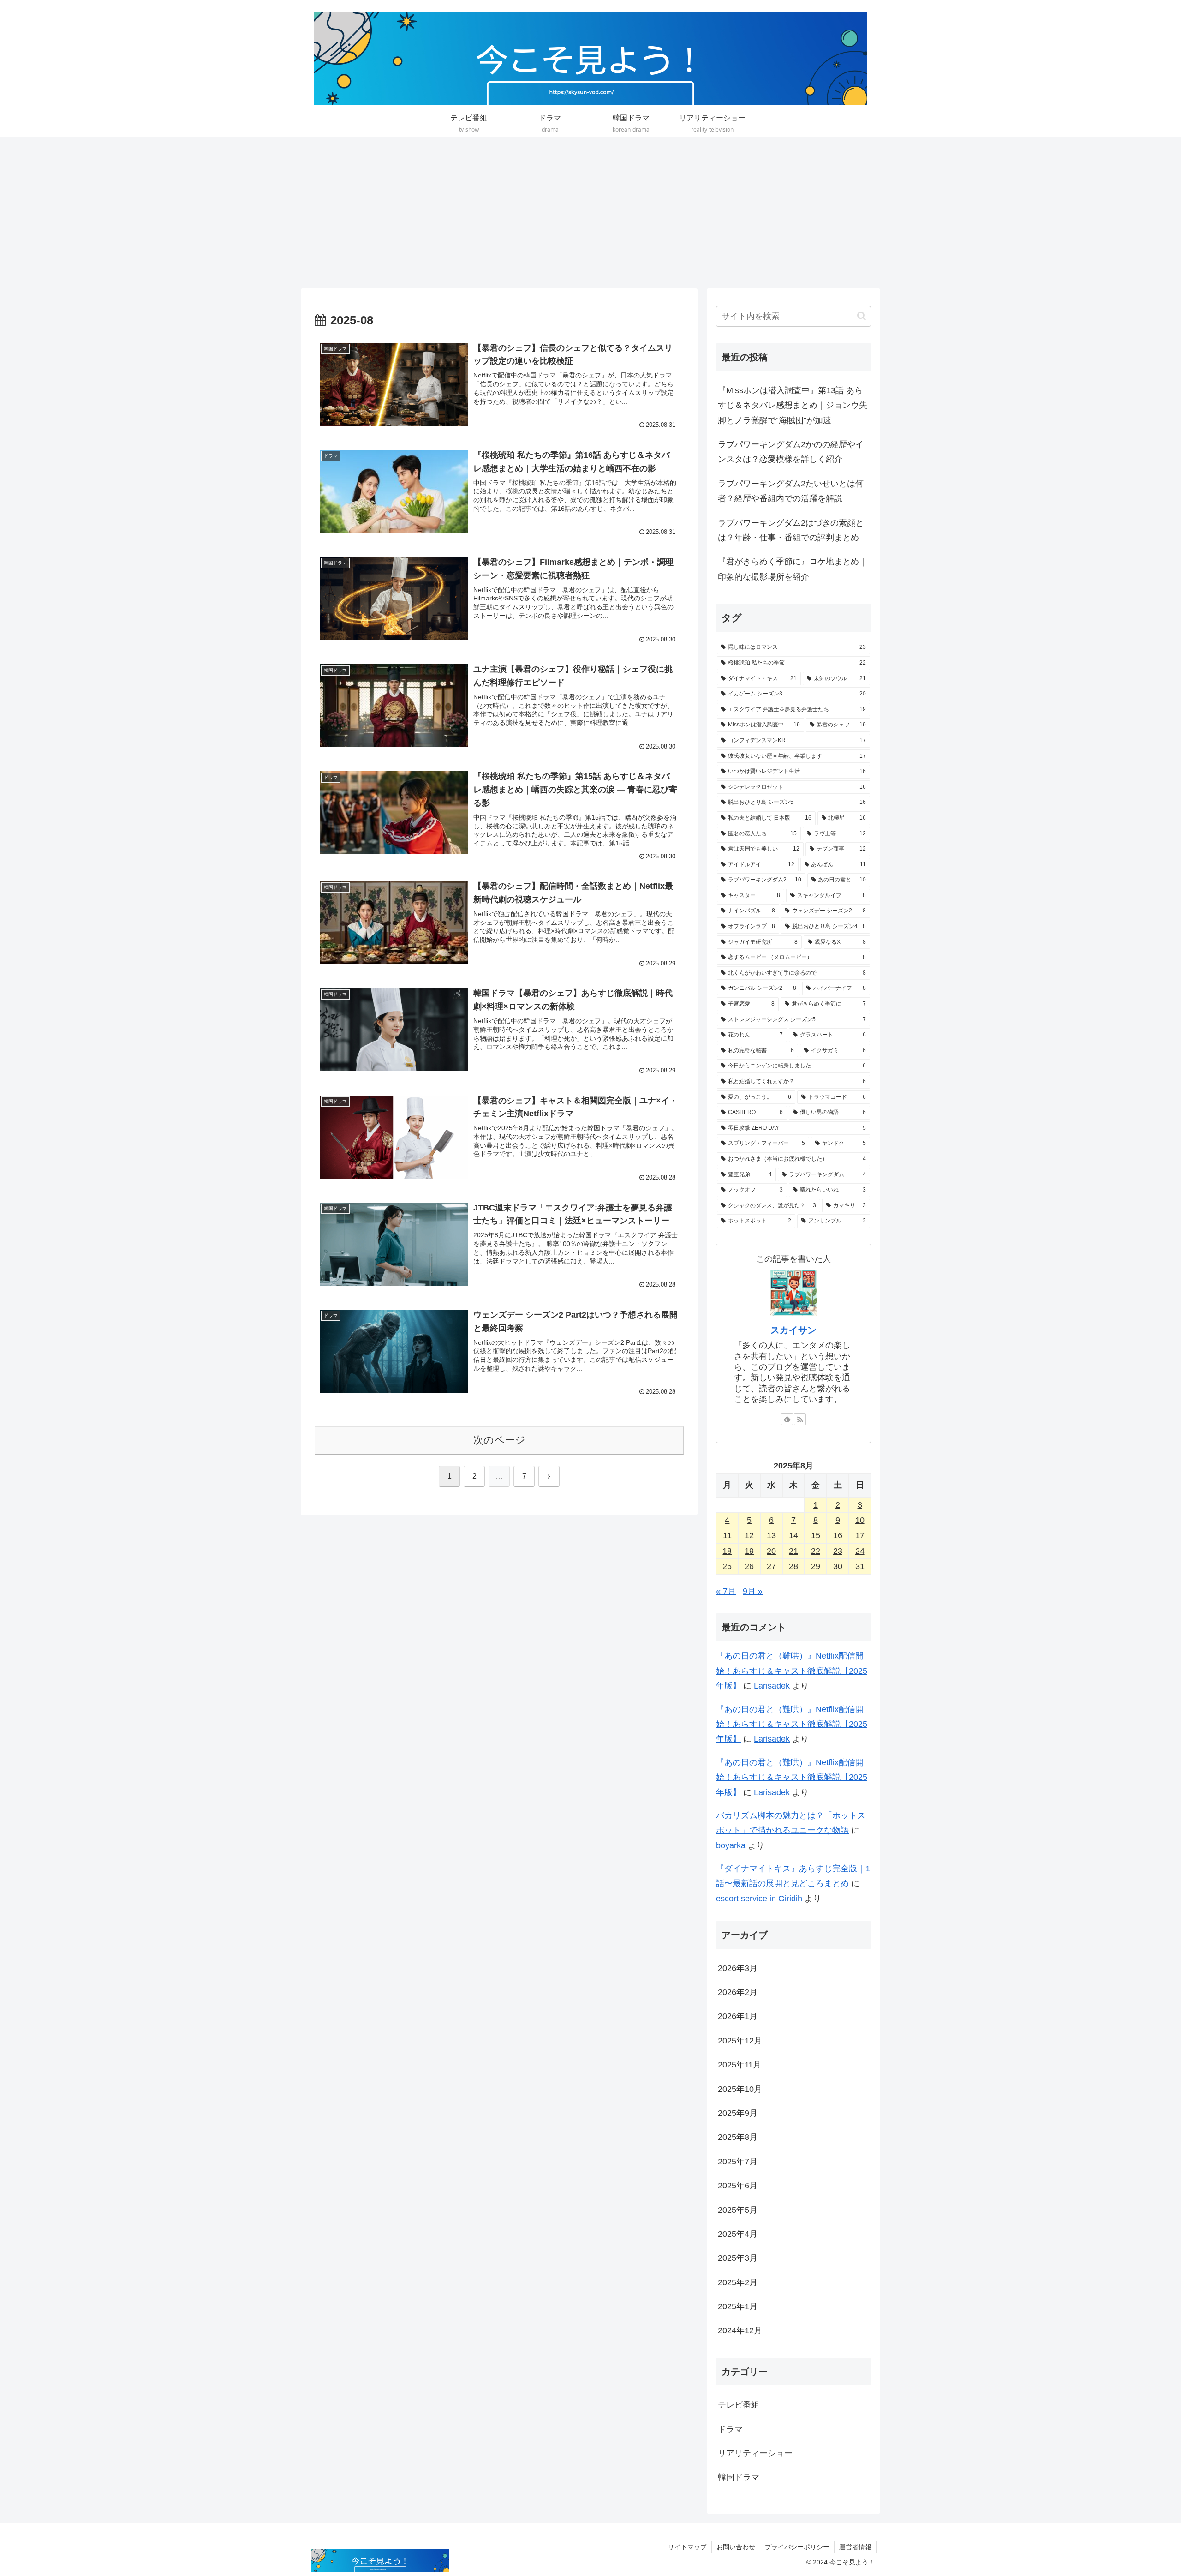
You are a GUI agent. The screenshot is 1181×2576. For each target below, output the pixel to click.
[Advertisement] (590, 213)
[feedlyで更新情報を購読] (787, 1419)
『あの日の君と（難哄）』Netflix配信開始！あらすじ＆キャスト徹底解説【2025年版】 (792, 1671)
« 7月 (726, 1591)
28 (793, 1566)
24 (860, 1551)
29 (816, 1566)
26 (749, 1566)
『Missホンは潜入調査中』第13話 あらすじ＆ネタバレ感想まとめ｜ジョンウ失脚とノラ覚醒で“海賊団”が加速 (793, 405)
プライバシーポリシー (797, 2547)
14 (793, 1535)
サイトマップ (687, 2547)
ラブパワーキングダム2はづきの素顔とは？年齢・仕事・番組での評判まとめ (791, 530)
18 (727, 1551)
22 (816, 1551)
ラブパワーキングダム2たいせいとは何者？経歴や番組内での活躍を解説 (791, 491)
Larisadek (772, 1686)
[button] (862, 316)
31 (860, 1566)
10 (860, 1520)
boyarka (731, 1845)
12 (749, 1535)
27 (771, 1566)
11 (727, 1535)
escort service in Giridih (759, 1899)
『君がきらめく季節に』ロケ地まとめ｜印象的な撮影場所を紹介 (793, 569)
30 (838, 1566)
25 (727, 1566)
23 (838, 1551)
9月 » (753, 1591)
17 (860, 1535)
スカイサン (793, 1330)
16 (838, 1535)
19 (749, 1551)
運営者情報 (855, 2547)
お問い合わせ (736, 2547)
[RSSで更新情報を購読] (800, 1419)
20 (771, 1551)
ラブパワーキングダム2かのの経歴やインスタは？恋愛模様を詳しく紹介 (791, 452)
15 (816, 1535)
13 (771, 1535)
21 (793, 1551)
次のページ (499, 1440)
